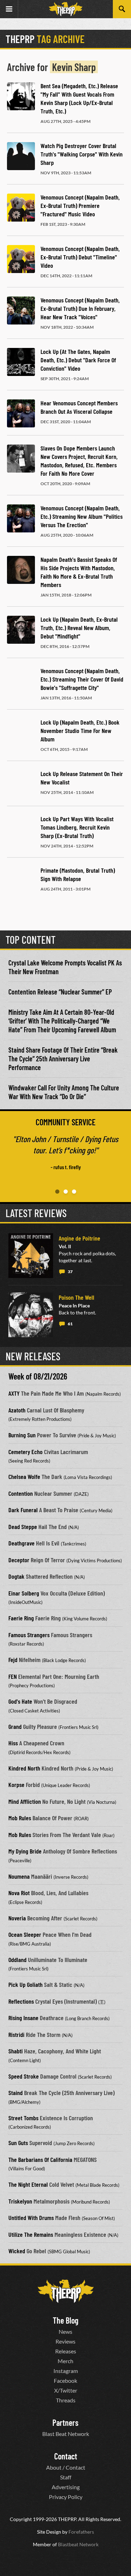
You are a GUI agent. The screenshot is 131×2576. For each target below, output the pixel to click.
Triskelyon (20, 2201)
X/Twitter (66, 2390)
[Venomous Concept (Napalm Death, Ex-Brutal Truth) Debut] (21, 259)
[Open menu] (9, 9)
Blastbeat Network (78, 2544)
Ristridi (16, 2034)
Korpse (16, 1785)
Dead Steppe (23, 1527)
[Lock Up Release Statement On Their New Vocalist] (21, 784)
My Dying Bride (25, 1851)
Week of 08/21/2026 (38, 1376)
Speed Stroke (24, 2076)
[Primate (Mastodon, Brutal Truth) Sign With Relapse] (21, 881)
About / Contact (66, 2467)
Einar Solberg (24, 1593)
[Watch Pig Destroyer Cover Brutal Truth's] (21, 156)
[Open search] (122, 9)
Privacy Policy (66, 2497)
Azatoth (17, 1410)
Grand (15, 1726)
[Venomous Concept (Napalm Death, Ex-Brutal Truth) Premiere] (21, 208)
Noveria (17, 1918)
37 (70, 1272)
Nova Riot (19, 1893)
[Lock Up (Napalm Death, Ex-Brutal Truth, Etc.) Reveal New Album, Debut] (21, 630)
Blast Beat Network (66, 2434)
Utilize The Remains (31, 2234)
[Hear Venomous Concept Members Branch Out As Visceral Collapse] (21, 413)
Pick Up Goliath (26, 1984)
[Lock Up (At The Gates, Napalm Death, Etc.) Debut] (21, 362)
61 (70, 1324)
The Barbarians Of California (40, 2159)
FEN (13, 1676)
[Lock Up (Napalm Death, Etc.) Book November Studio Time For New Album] (21, 733)
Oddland (17, 1960)
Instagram (66, 2371)
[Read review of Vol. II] (31, 1256)
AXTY (14, 1393)
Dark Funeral (23, 1510)
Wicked (17, 2251)
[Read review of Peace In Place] (31, 1315)
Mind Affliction (25, 1801)
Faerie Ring (21, 1618)
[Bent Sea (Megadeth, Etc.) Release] (21, 96)
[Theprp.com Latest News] (66, 2291)
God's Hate (20, 1701)
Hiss (13, 1743)
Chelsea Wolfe (24, 1477)
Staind (16, 2093)
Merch (65, 2361)
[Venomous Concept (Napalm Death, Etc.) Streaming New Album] (21, 518)
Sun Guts (18, 2143)
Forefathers (81, 2532)
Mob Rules (20, 1818)
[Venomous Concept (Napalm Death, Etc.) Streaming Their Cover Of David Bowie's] (21, 681)
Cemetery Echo (26, 1452)
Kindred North (24, 1768)
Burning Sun (22, 1435)
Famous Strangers (29, 1635)
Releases (66, 2351)
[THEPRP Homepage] (66, 9)
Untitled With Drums (31, 2218)
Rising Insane (23, 2018)
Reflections (21, 2001)
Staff (66, 2477)
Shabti (16, 2051)
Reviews (65, 2341)
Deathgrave (21, 1543)
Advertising (66, 2487)
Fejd (13, 1660)
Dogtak (16, 1576)
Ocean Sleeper (25, 1934)
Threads (66, 2400)
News (65, 2331)
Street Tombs (23, 2118)
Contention (21, 1493)
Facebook (65, 2380)
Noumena (19, 1876)
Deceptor (19, 1560)
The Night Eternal (28, 2184)
